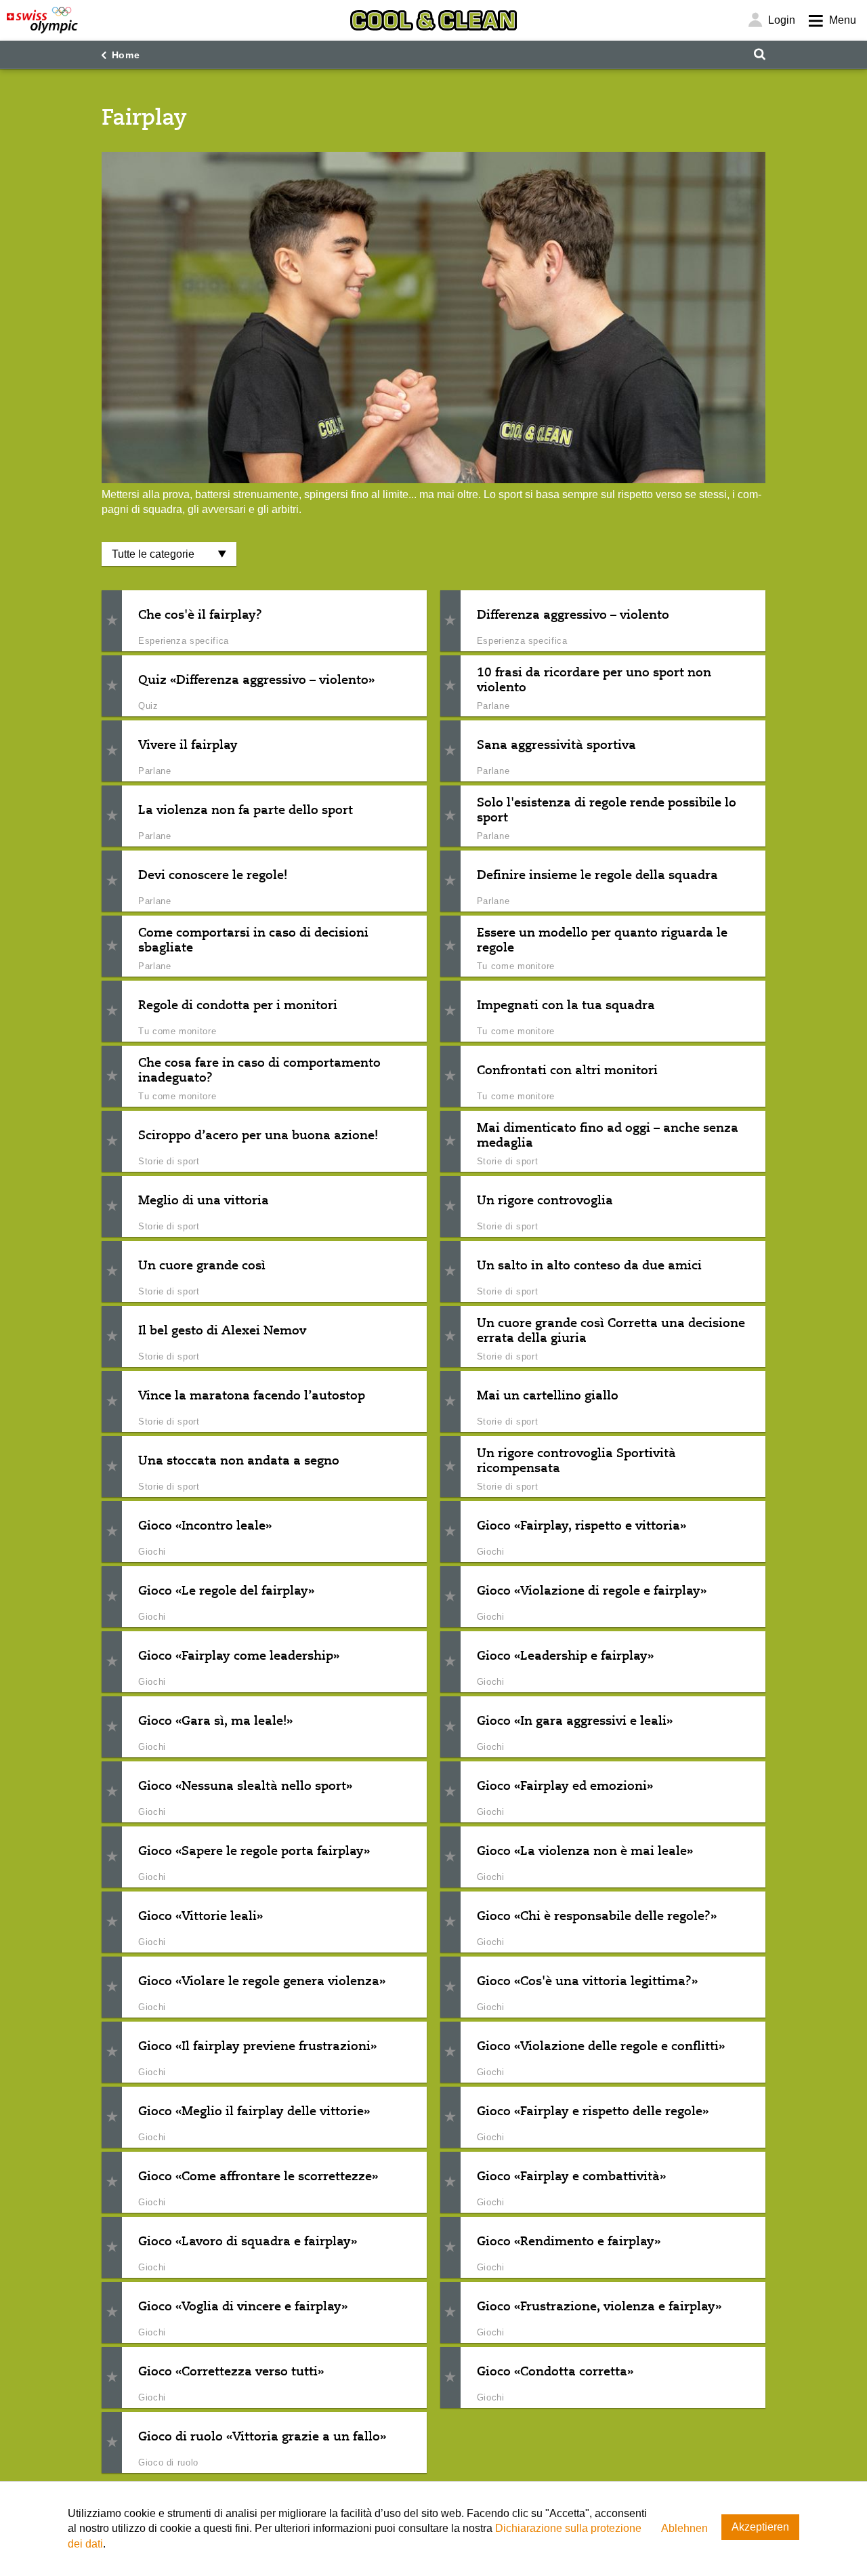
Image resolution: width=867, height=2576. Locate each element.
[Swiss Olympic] (42, 20)
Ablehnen (684, 2528)
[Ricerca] (759, 55)
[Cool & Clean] (433, 20)
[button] (112, 621)
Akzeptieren (760, 2527)
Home (126, 55)
